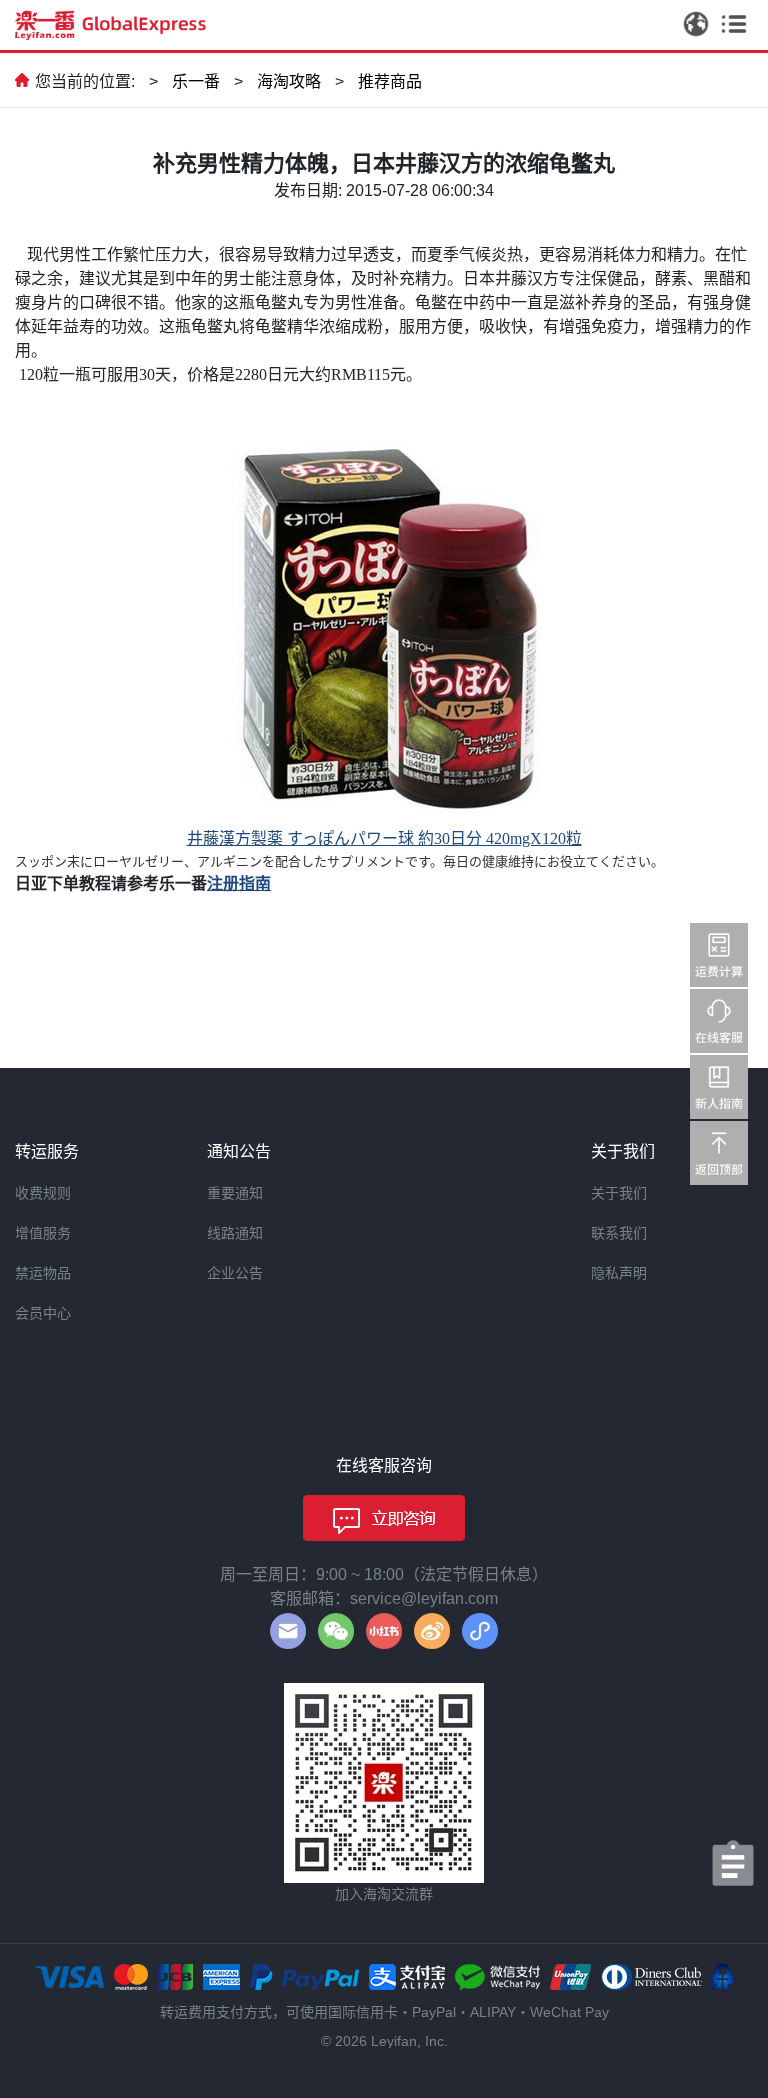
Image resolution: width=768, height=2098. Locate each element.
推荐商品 (390, 81)
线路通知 (235, 1233)
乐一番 (196, 81)
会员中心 (43, 1313)
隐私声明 (619, 1273)
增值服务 (43, 1233)
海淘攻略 (289, 81)
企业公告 (235, 1273)
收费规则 (43, 1193)
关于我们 (619, 1193)
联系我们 (619, 1233)
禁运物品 (43, 1273)
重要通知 (235, 1193)
